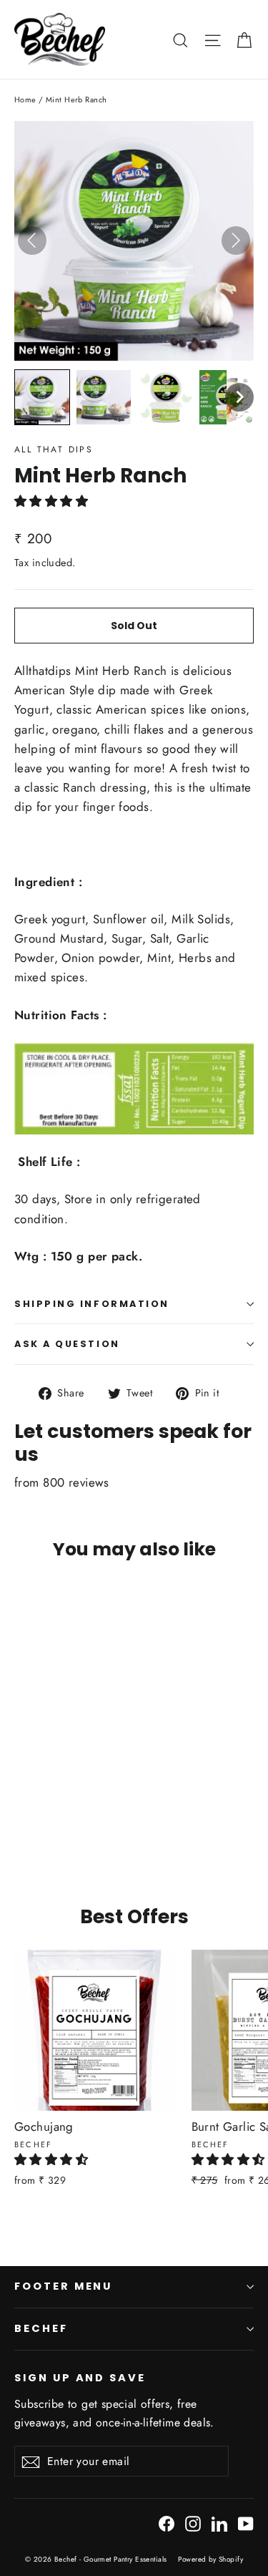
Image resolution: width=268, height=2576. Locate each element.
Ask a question (67, 1344)
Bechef (41, 2328)
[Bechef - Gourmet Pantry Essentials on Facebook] (167, 2523)
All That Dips (54, 449)
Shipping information (92, 1304)
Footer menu (63, 2286)
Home (25, 99)
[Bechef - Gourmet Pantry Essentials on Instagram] (193, 2523)
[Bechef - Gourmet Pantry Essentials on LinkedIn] (219, 2523)
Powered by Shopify (210, 2559)
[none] (42, 397)
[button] (53, 501)
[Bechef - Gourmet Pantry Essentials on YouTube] (246, 2523)
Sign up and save (80, 2378)
